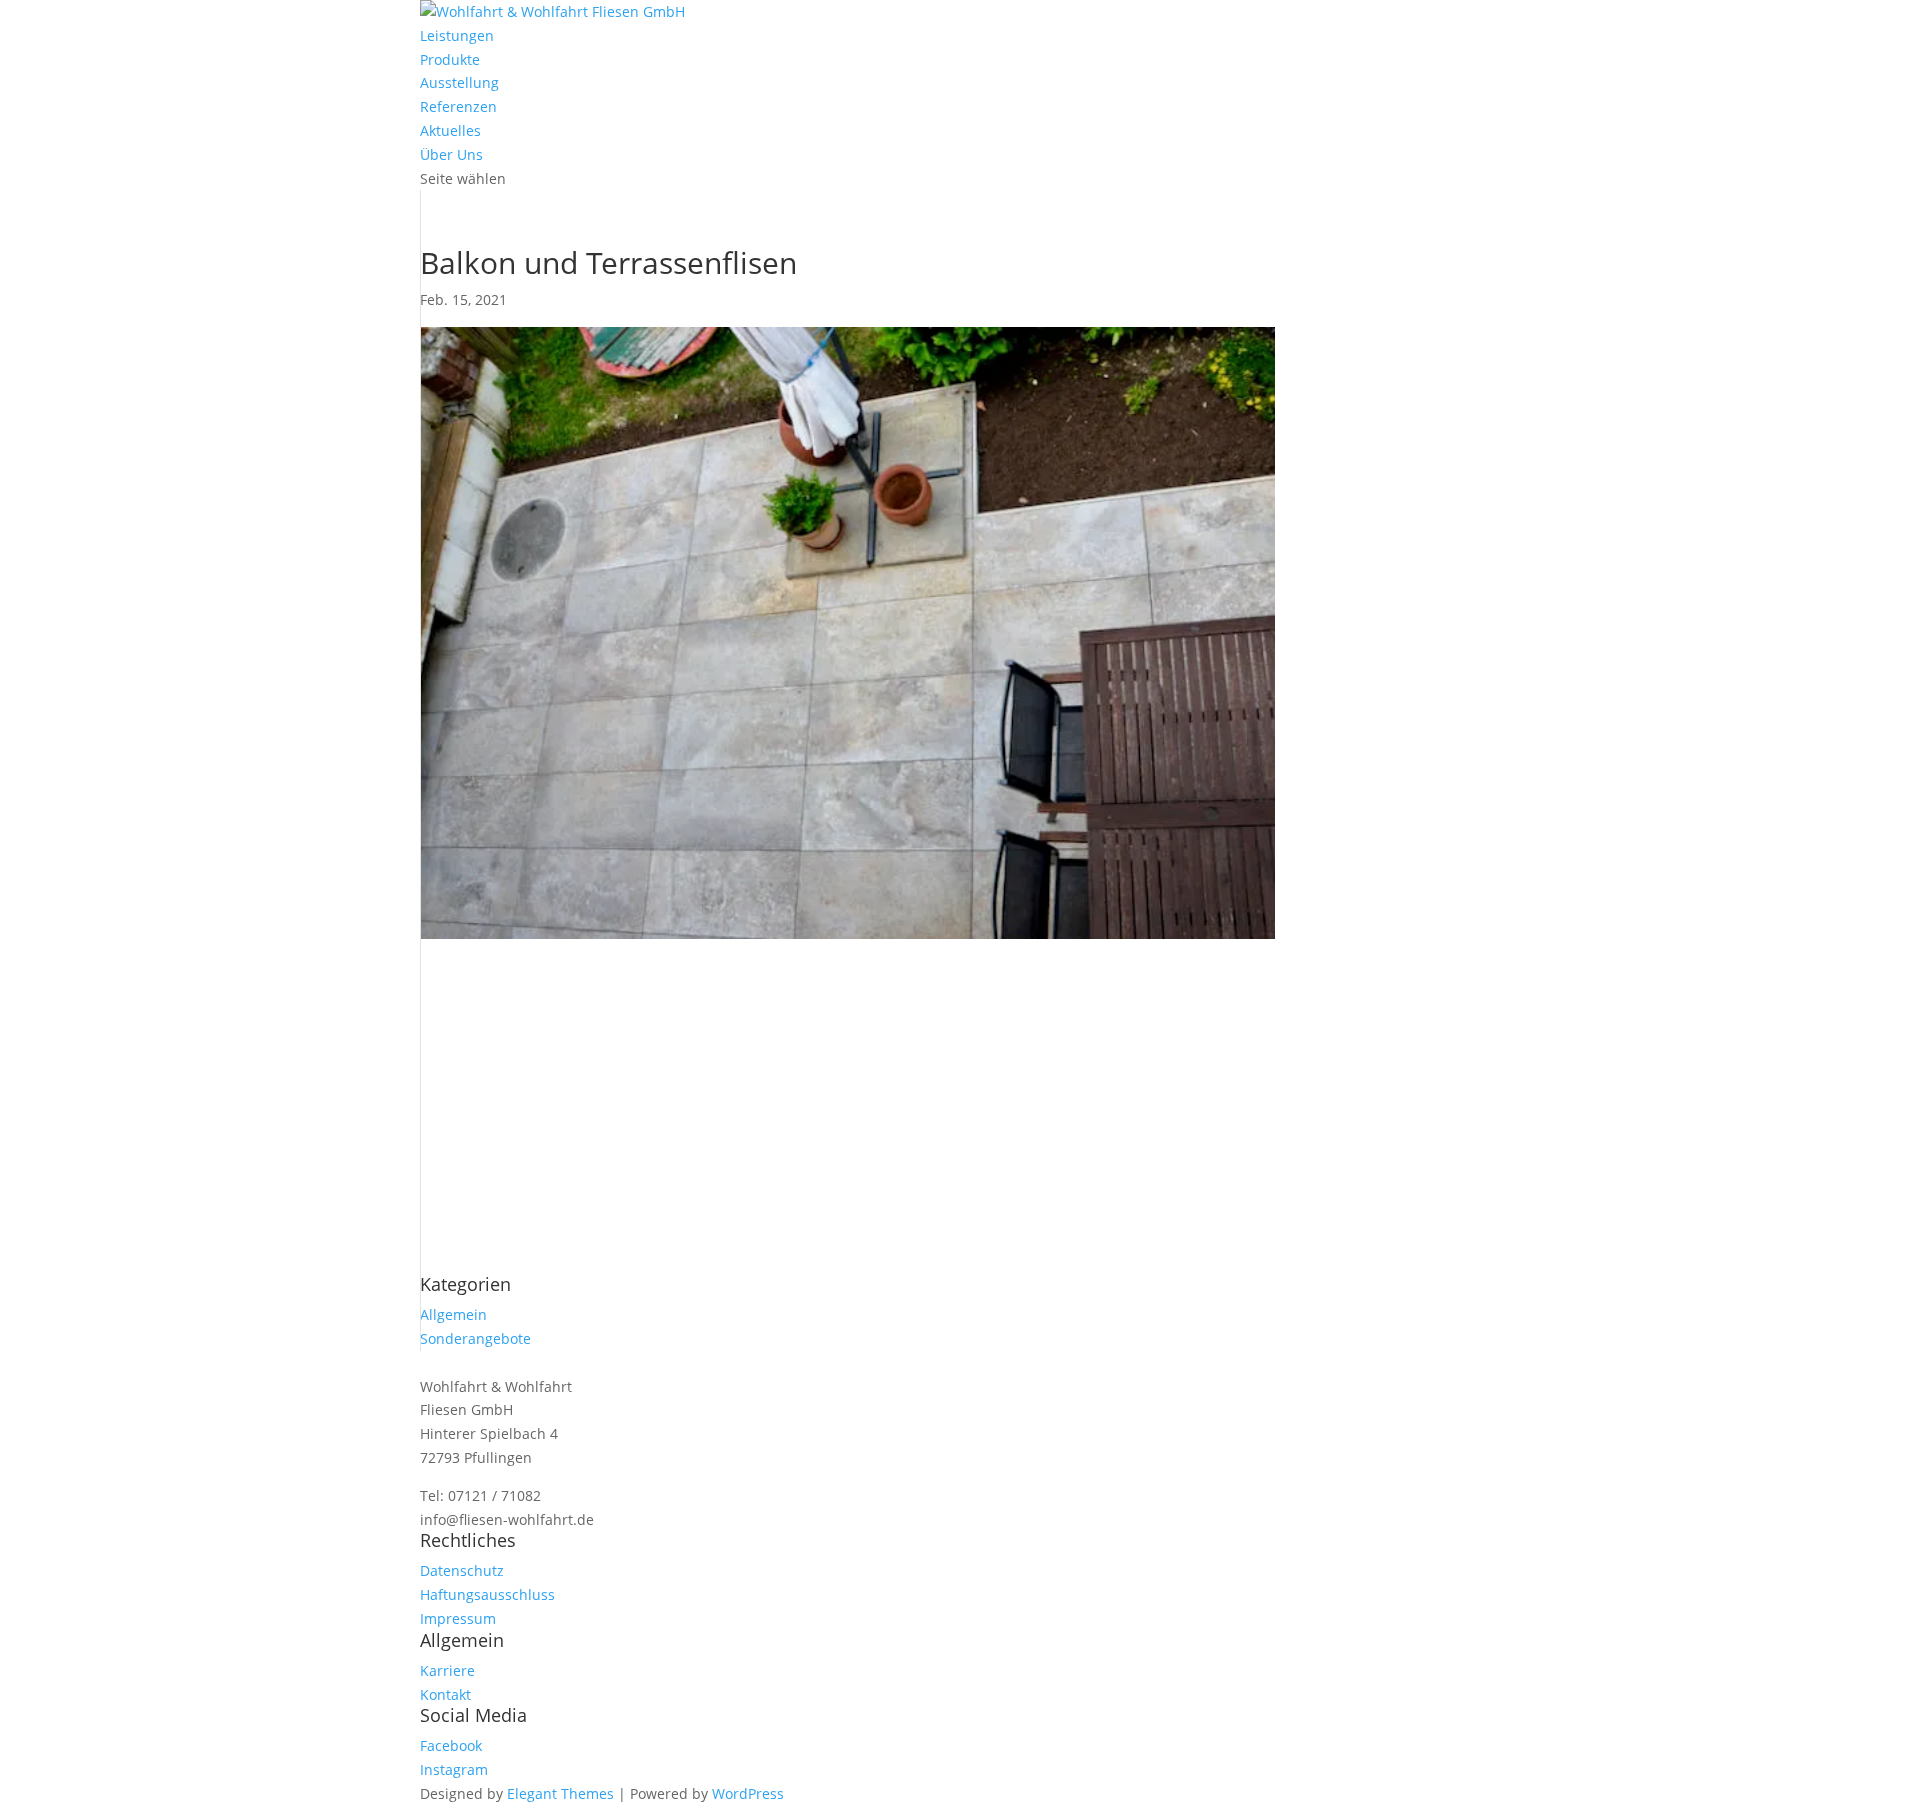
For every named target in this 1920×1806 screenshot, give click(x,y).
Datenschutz (462, 1570)
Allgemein (453, 1314)
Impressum (458, 1618)
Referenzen (458, 106)
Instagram (454, 1769)
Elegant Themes (560, 1793)
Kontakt (445, 1694)
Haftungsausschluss (487, 1594)
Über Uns (451, 154)
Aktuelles (450, 130)
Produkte (450, 59)
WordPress (748, 1793)
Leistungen (457, 35)
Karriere (447, 1670)
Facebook (451, 1745)
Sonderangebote (475, 1338)
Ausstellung (459, 82)
